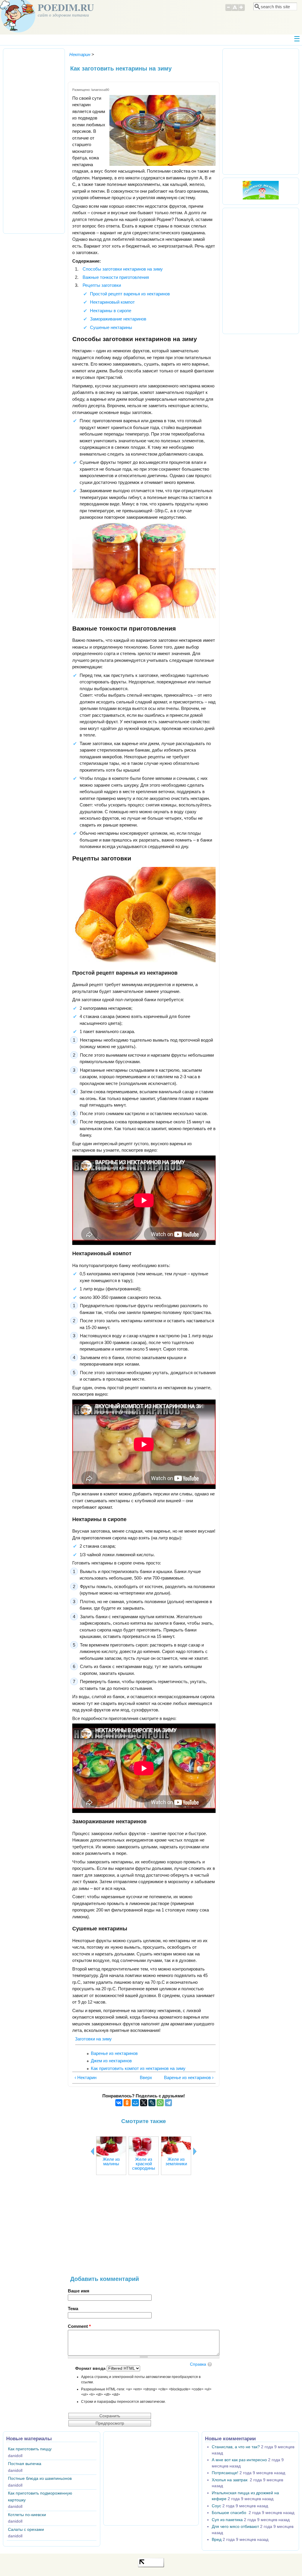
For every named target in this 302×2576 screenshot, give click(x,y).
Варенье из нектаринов (114, 2053)
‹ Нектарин (86, 2077)
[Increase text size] (242, 10)
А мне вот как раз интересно (239, 2460)
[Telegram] (168, 2103)
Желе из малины (111, 2161)
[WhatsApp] (160, 2103)
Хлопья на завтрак (230, 2480)
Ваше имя (79, 2291)
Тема (73, 2309)
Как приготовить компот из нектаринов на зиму (138, 2068)
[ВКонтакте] (119, 2103)
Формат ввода (91, 2368)
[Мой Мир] (135, 2103)
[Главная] (18, 31)
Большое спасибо (230, 2513)
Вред (217, 2540)
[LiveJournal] (152, 2103)
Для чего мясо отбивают (235, 2527)
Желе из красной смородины (144, 2164)
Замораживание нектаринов (118, 319)
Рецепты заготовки (102, 285)
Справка (198, 2364)
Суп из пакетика (227, 2520)
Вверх (143, 2077)
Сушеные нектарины (111, 327)
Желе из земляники (176, 2161)
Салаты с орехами (26, 2530)
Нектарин (80, 54)
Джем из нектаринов (111, 2061)
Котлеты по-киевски (27, 2515)
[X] (144, 2103)
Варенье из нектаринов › (189, 2077)
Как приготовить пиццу (30, 2449)
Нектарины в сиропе (111, 311)
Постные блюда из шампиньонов (40, 2478)
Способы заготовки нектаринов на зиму (123, 269)
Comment (79, 2326)
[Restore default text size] (235, 10)
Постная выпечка (25, 2464)
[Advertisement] (144, 2228)
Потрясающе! (225, 2473)
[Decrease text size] (228, 10)
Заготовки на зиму (93, 2039)
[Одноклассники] (127, 2103)
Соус (216, 2506)
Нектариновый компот (112, 302)
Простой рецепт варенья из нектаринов (130, 294)
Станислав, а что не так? (236, 2447)
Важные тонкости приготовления (116, 277)
